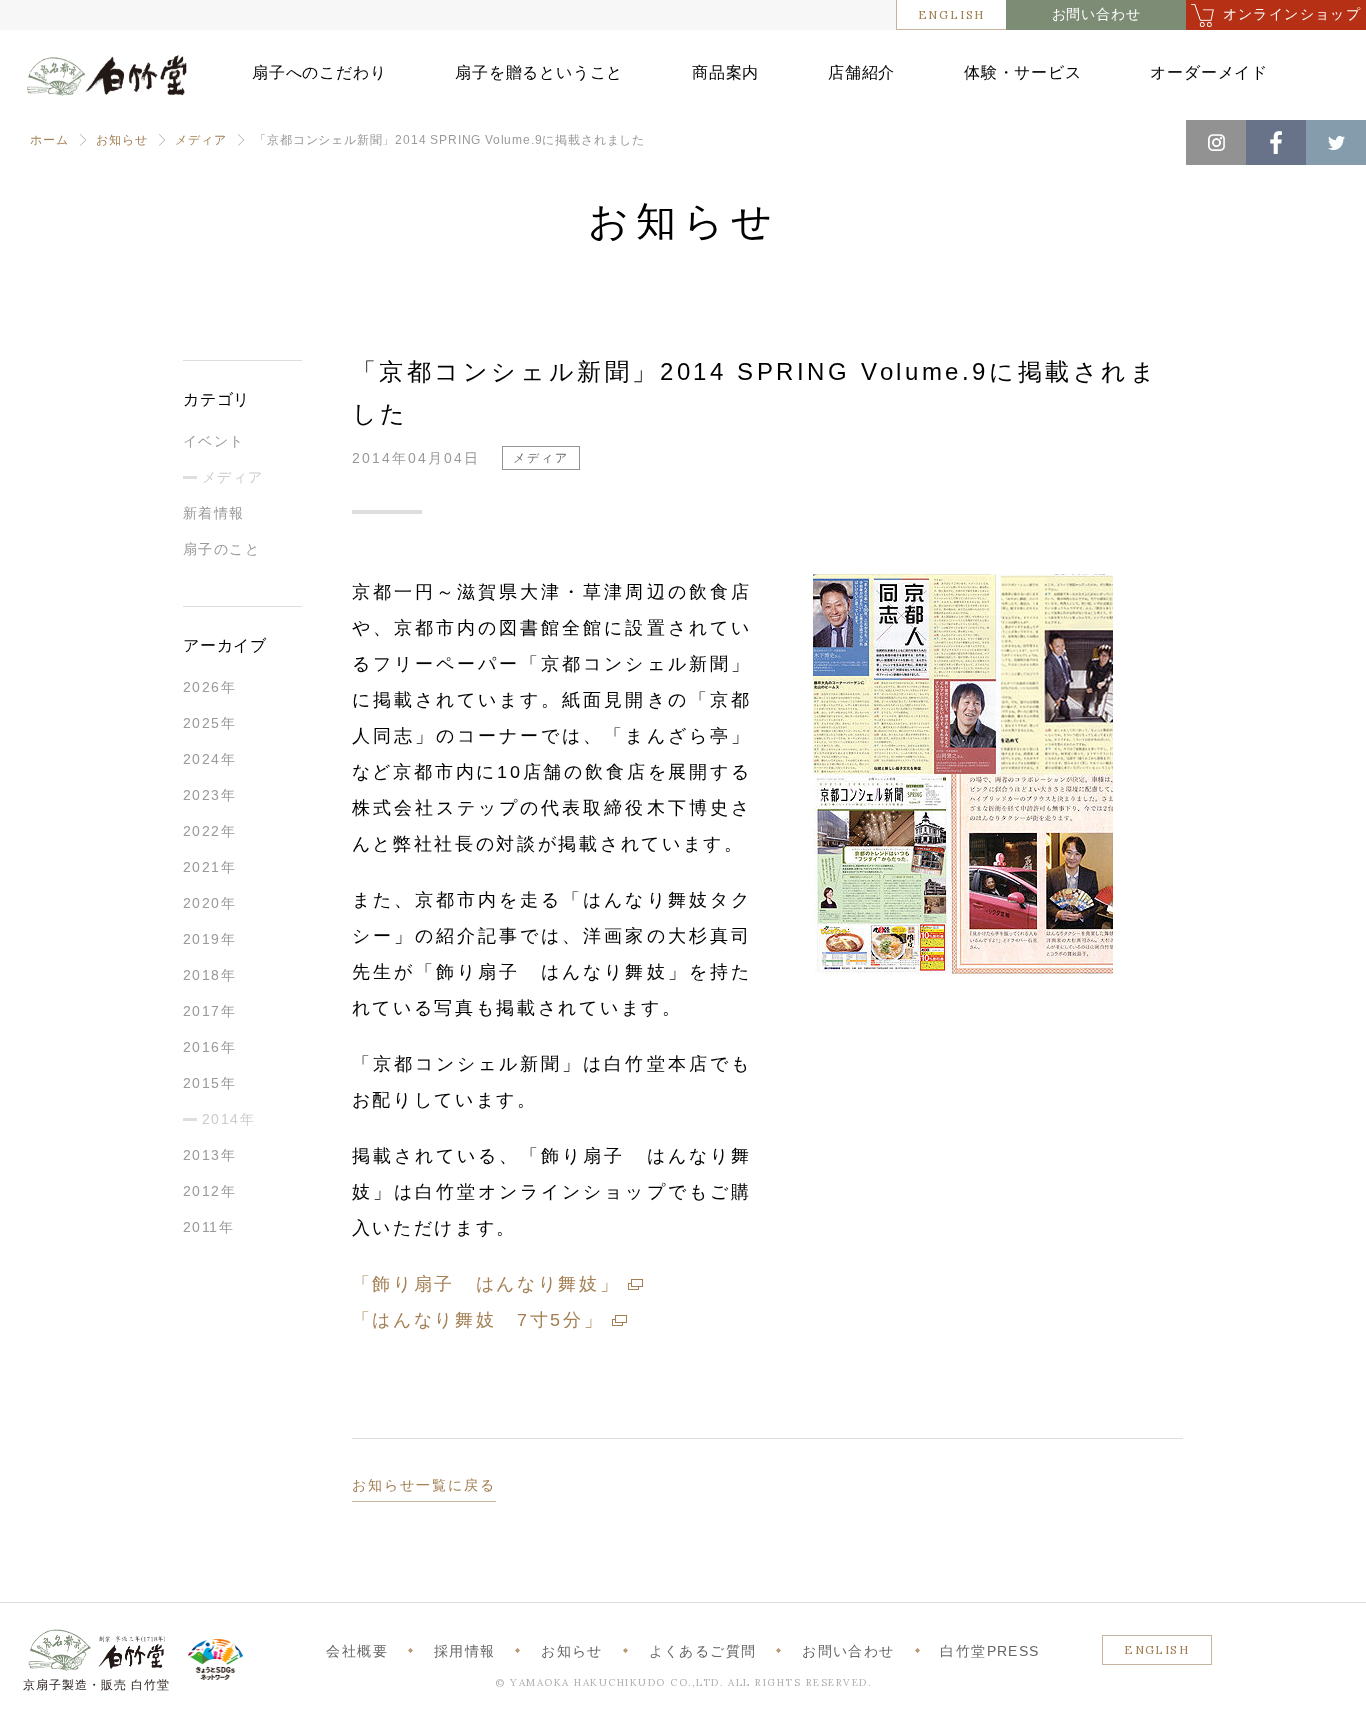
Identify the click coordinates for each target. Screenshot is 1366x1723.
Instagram (1216, 142)
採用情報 (465, 1651)
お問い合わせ (1096, 14)
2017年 (209, 1011)
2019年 (209, 939)
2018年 (209, 975)
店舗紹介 (861, 72)
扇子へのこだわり (319, 72)
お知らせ (121, 140)
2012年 (209, 1191)
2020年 (209, 903)
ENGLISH (952, 14)
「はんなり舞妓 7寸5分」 (478, 1320)
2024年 (209, 759)
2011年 (208, 1227)
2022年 (209, 831)
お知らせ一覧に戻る (424, 1485)
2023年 (209, 795)
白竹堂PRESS (989, 1651)
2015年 (209, 1083)
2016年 (209, 1047)
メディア (200, 140)
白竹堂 (107, 83)
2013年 (209, 1155)
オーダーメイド (1209, 72)
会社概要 (357, 1651)
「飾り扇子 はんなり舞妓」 (486, 1284)
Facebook (1276, 142)
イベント (214, 441)
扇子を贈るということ (539, 72)
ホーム (49, 140)
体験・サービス (1023, 72)
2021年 (209, 867)
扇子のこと (221, 549)
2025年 (209, 723)
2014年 (228, 1119)
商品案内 (725, 72)
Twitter (1336, 142)
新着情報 (214, 513)
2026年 (209, 687)
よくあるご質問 (703, 1651)
